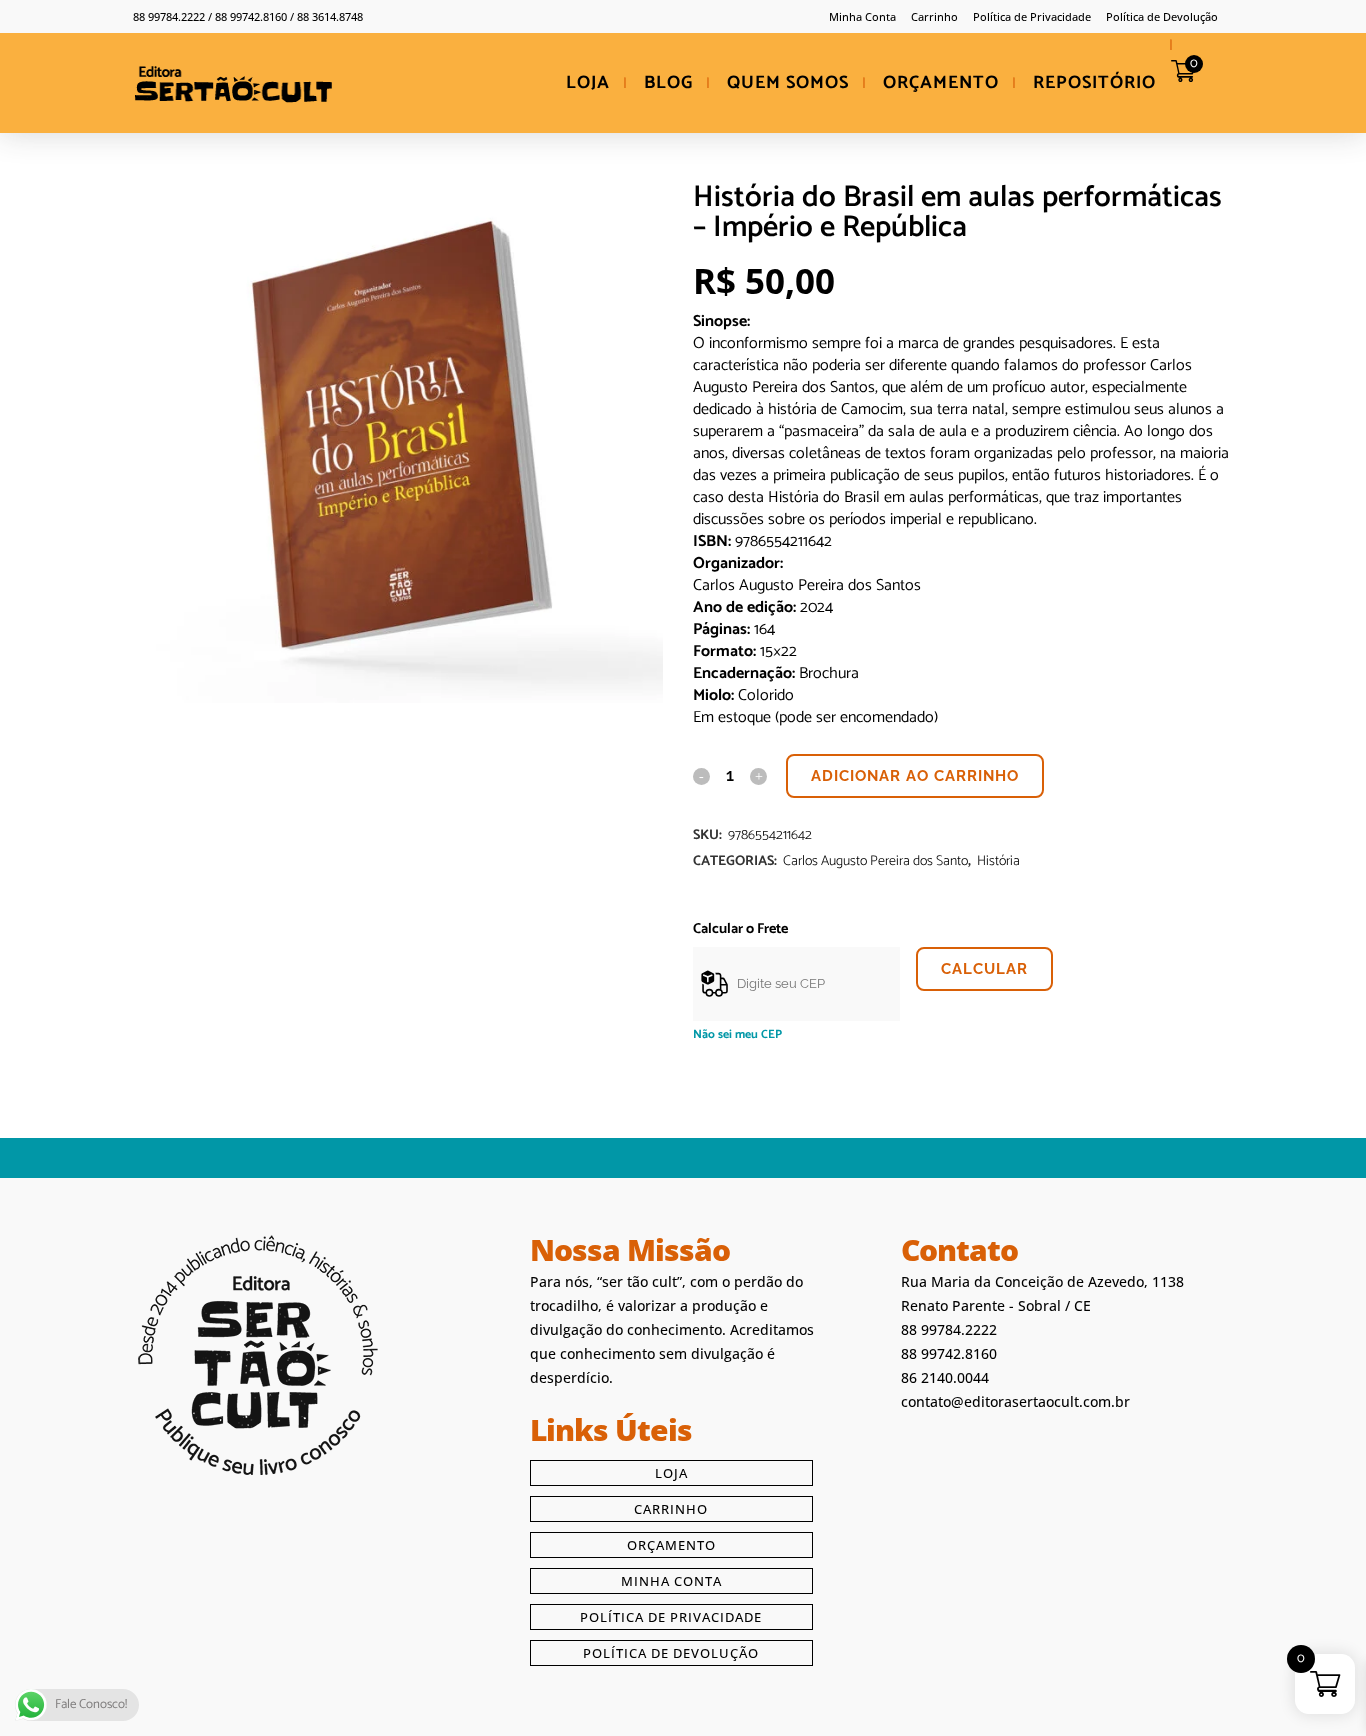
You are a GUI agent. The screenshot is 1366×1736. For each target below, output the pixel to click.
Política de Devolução (1162, 16)
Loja (671, 1473)
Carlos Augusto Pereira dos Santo (875, 861)
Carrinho (934, 16)
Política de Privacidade (1032, 16)
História (998, 861)
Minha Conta (862, 16)
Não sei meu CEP (737, 1034)
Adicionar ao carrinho (915, 776)
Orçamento (671, 1545)
